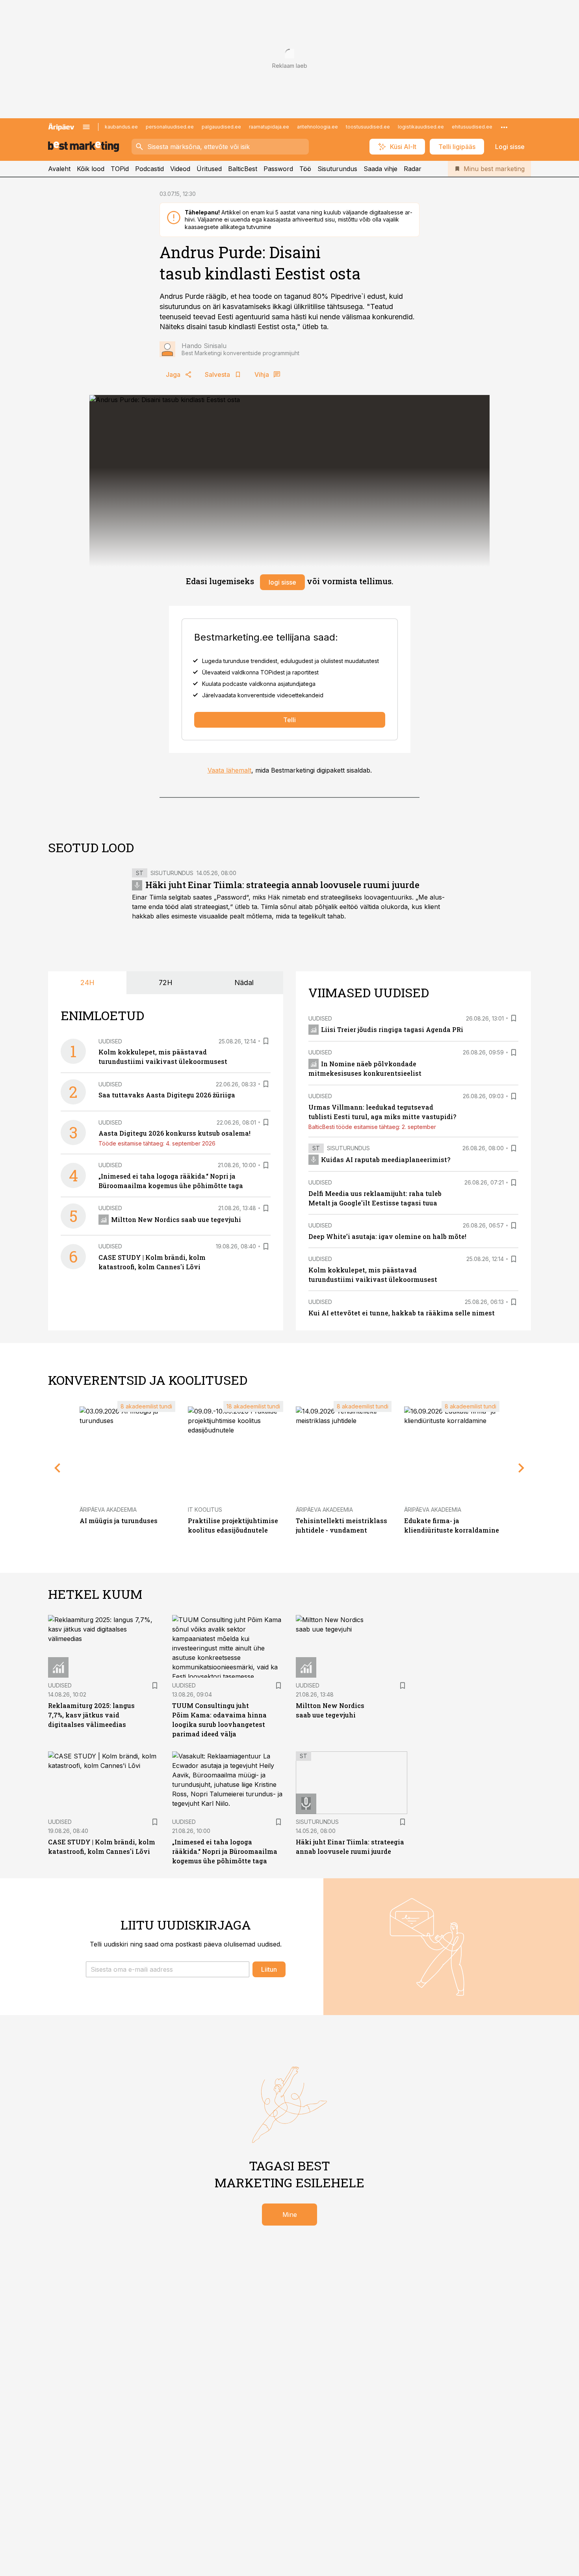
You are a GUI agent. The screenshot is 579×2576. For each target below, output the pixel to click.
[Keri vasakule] (58, 1468)
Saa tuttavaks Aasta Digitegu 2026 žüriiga (167, 1095)
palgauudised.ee (221, 127)
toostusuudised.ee (368, 127)
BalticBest (243, 169)
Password (278, 169)
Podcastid (149, 169)
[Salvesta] (266, 1041)
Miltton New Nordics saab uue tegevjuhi (176, 1219)
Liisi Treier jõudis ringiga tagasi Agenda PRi (392, 1029)
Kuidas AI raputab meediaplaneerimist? (386, 1159)
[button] (168, 1969)
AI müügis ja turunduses (119, 1521)
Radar (413, 169)
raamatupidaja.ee (269, 127)
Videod (180, 169)
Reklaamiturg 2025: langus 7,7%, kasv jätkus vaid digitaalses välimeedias (91, 1715)
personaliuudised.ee (170, 127)
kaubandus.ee (121, 127)
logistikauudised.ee (421, 127)
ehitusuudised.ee (472, 127)
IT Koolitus (205, 1510)
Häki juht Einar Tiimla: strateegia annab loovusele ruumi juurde (282, 885)
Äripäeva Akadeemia (108, 1510)
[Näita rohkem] (504, 127)
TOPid (120, 169)
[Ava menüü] (86, 127)
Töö (305, 169)
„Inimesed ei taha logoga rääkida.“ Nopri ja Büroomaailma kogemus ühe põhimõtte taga (225, 1851)
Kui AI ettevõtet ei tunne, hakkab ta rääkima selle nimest (402, 1313)
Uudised (110, 1041)
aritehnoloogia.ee (317, 127)
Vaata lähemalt (229, 770)
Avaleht (59, 169)
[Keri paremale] (521, 1468)
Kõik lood (91, 169)
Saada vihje (380, 169)
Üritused (209, 169)
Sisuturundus (337, 169)
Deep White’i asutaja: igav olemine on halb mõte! (387, 1236)
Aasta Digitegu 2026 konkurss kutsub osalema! (174, 1133)
